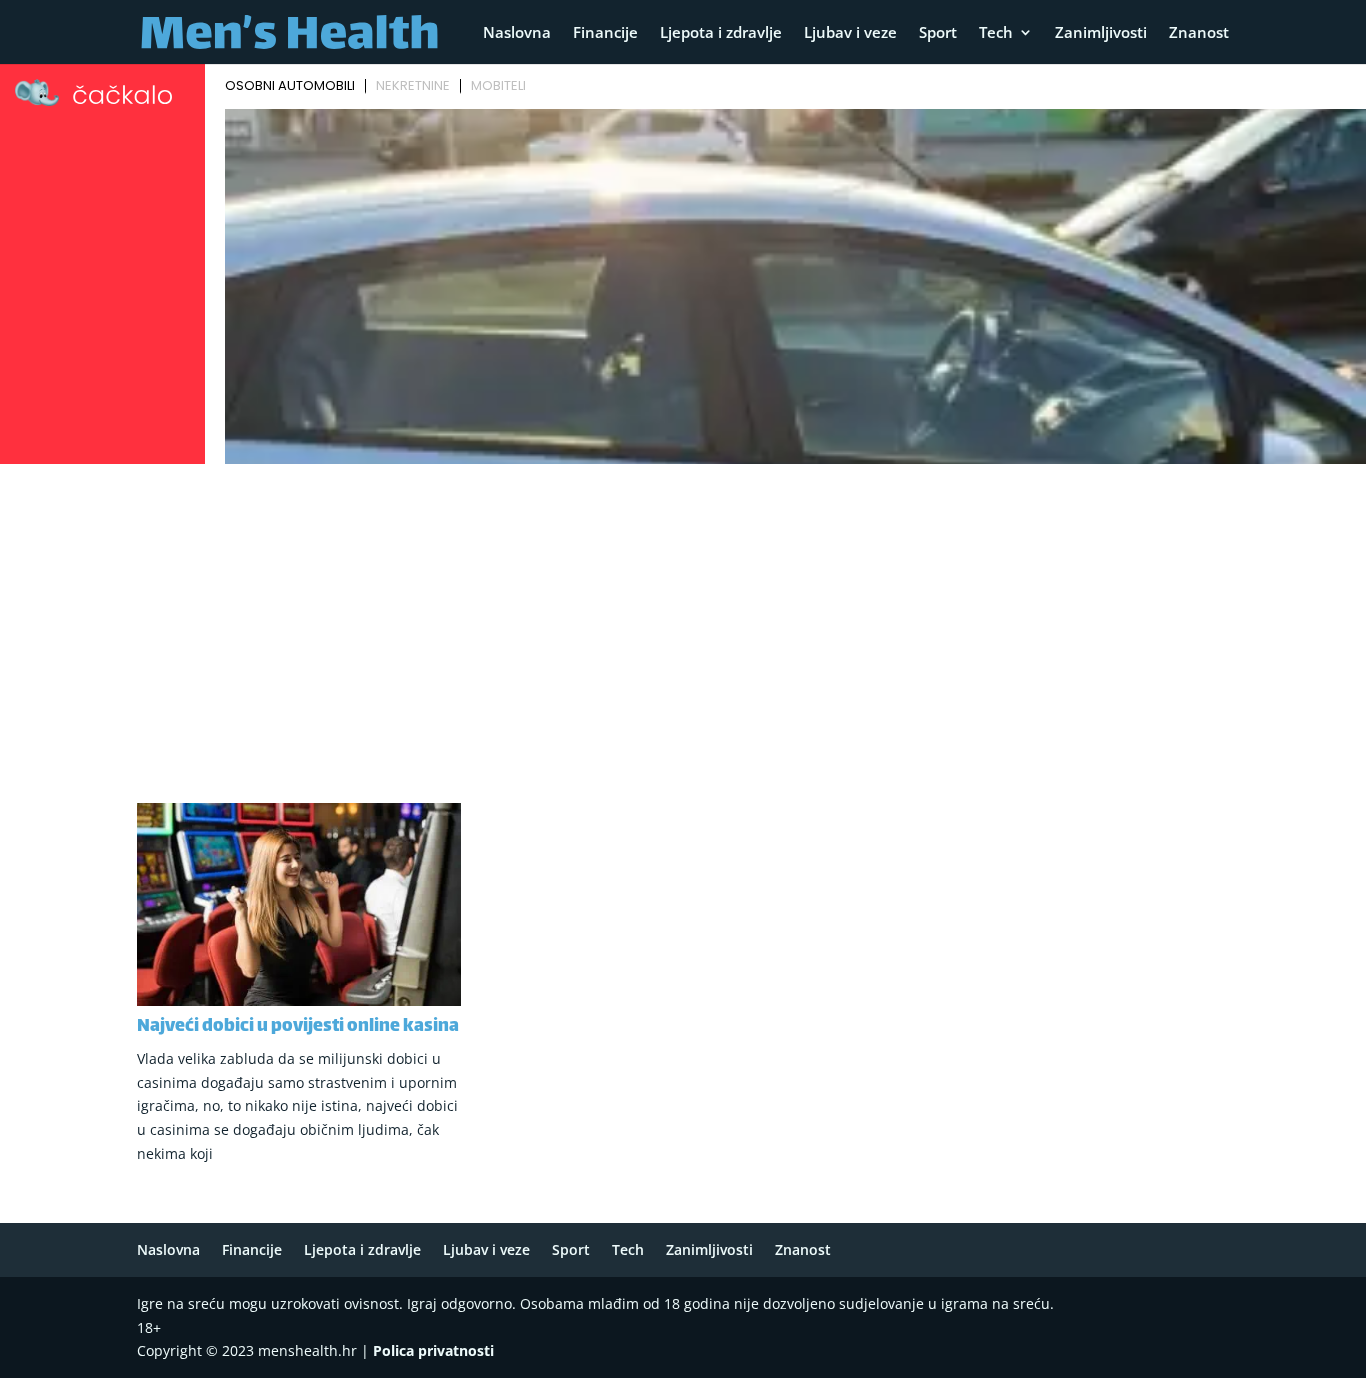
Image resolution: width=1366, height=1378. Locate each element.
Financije (605, 33)
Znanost (1199, 33)
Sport (938, 33)
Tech (996, 33)
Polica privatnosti (433, 1350)
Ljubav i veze (850, 33)
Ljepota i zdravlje (721, 33)
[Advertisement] (683, 621)
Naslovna (517, 33)
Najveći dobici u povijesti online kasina (298, 1027)
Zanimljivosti (1101, 33)
